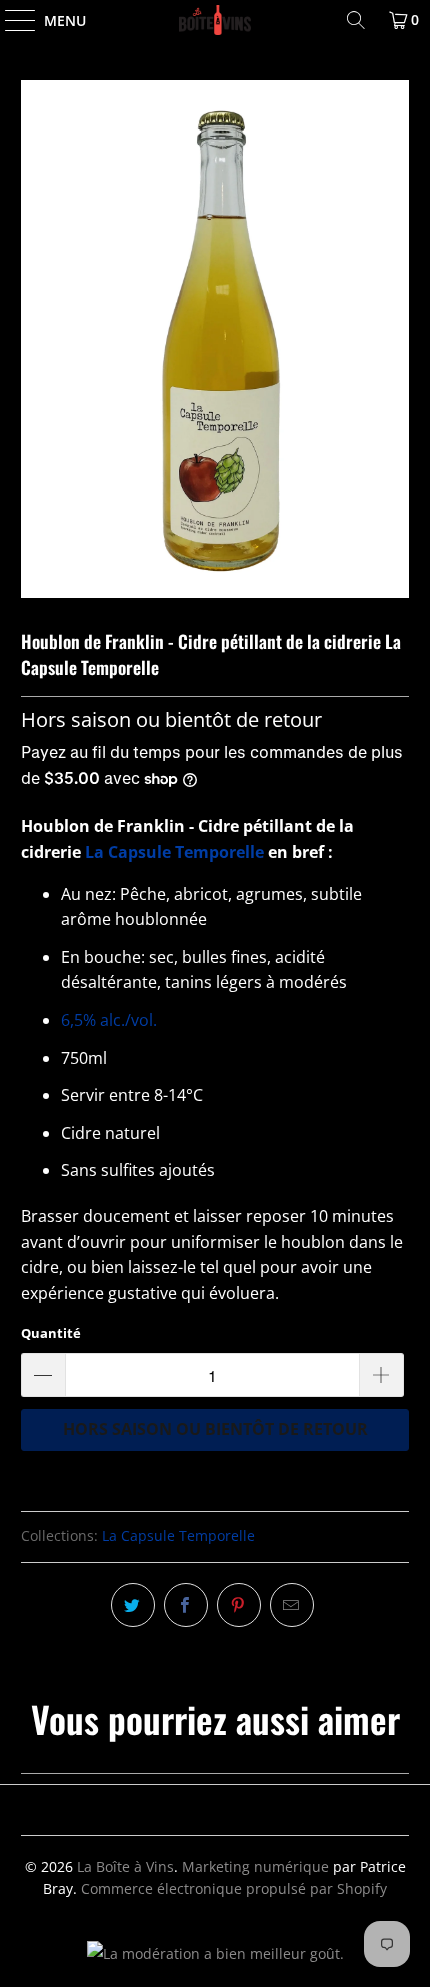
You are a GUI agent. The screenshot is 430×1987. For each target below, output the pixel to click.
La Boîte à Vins (125, 1866)
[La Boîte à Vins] (215, 20)
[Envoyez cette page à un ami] (292, 1605)
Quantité (51, 1333)
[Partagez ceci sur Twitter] (133, 1605)
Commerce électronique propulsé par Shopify (234, 1888)
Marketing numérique (255, 1866)
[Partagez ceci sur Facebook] (186, 1605)
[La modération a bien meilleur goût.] (215, 1953)
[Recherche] (356, 20)
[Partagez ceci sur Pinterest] (239, 1605)
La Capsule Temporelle (174, 852)
